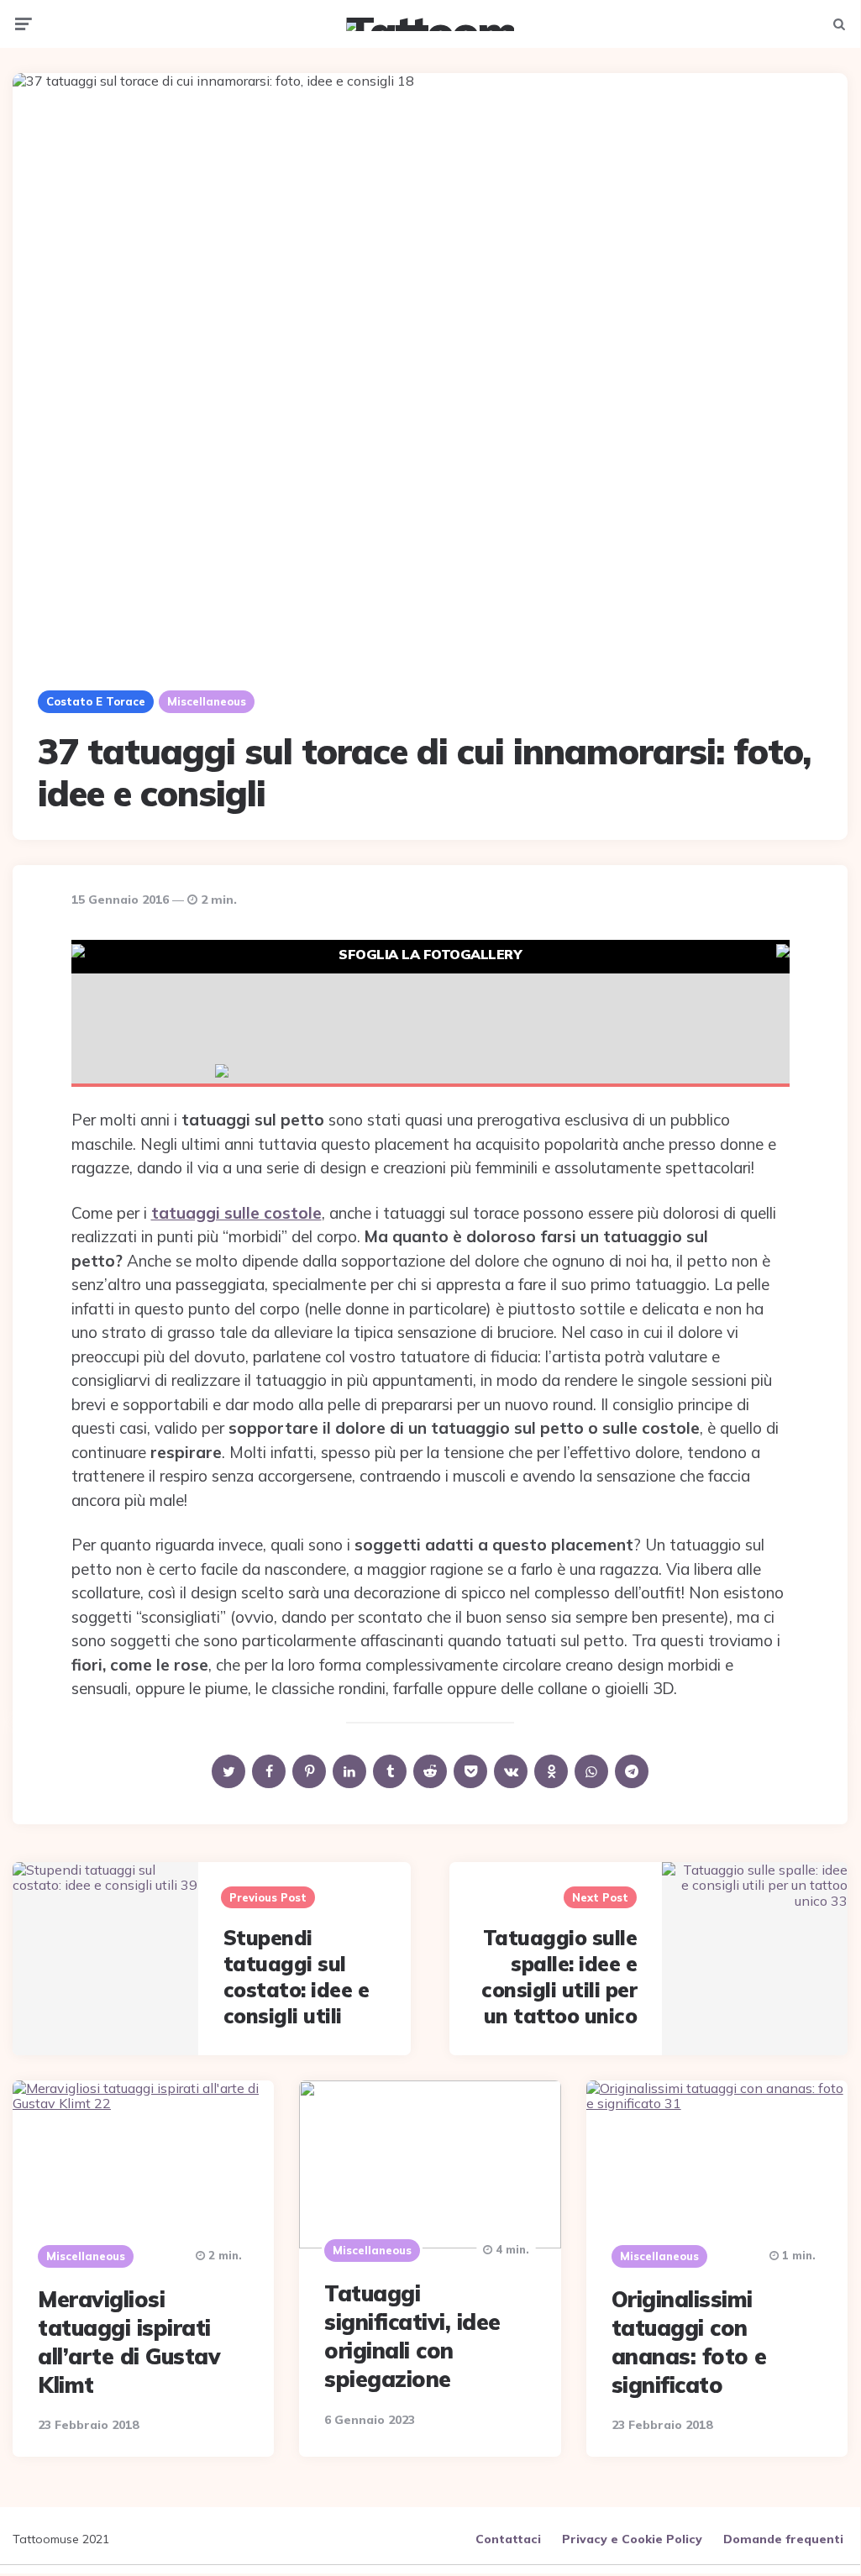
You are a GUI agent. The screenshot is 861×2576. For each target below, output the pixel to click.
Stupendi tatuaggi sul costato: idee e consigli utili (297, 1977)
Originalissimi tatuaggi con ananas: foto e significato (689, 2342)
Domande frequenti (783, 2539)
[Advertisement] (430, 1011)
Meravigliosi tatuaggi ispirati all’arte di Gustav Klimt (129, 2342)
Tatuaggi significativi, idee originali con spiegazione (412, 2336)
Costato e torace (96, 701)
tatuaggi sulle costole (236, 1213)
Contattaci (508, 2539)
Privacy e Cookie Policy (632, 2539)
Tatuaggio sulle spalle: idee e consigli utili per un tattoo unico (559, 1977)
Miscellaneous (207, 701)
